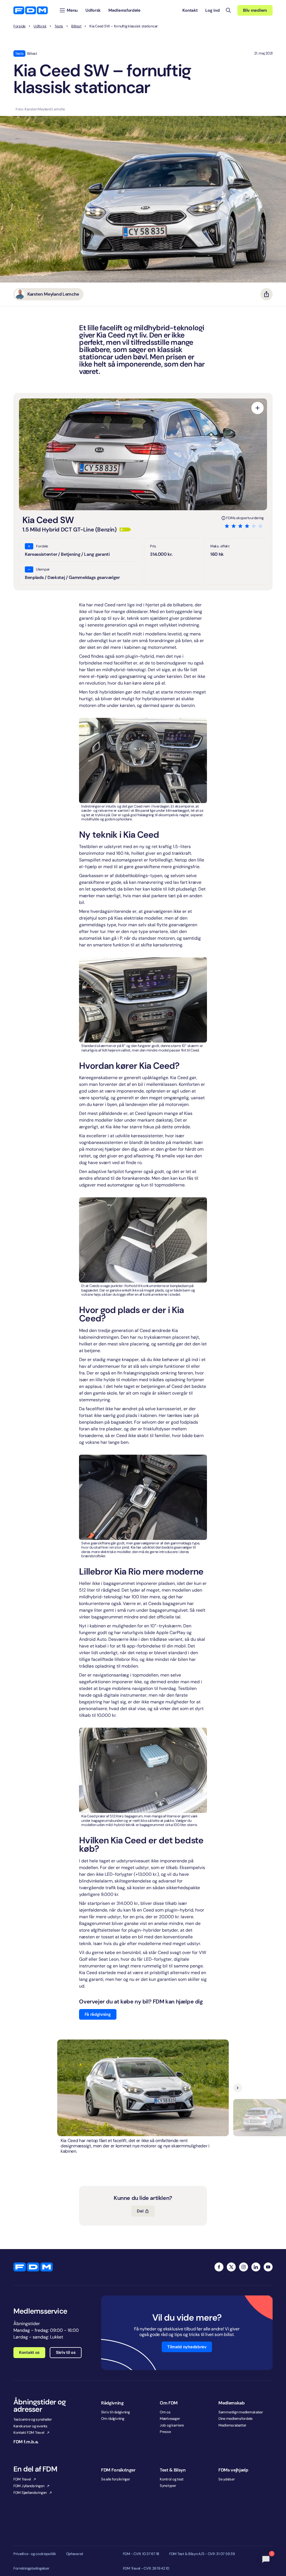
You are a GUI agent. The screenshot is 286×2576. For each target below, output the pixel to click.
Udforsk (40, 26)
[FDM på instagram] (244, 2267)
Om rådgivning (113, 2419)
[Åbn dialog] (258, 408)
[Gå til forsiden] (31, 10)
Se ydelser (227, 2479)
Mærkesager (170, 2419)
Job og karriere (172, 2425)
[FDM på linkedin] (256, 2267)
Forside (19, 26)
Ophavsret (75, 2554)
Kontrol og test (172, 2479)
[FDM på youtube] (268, 2267)
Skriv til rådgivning (115, 2412)
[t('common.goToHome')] (33, 2267)
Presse (165, 2432)
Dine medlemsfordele (235, 2419)
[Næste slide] (238, 2088)
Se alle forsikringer (116, 2479)
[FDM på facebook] (219, 2267)
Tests (59, 26)
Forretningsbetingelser (31, 2568)
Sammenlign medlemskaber (241, 2412)
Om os (165, 2412)
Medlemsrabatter (232, 2425)
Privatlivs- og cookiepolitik (35, 2554)
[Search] (228, 10)
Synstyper (168, 2486)
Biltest (76, 26)
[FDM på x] (231, 2267)
